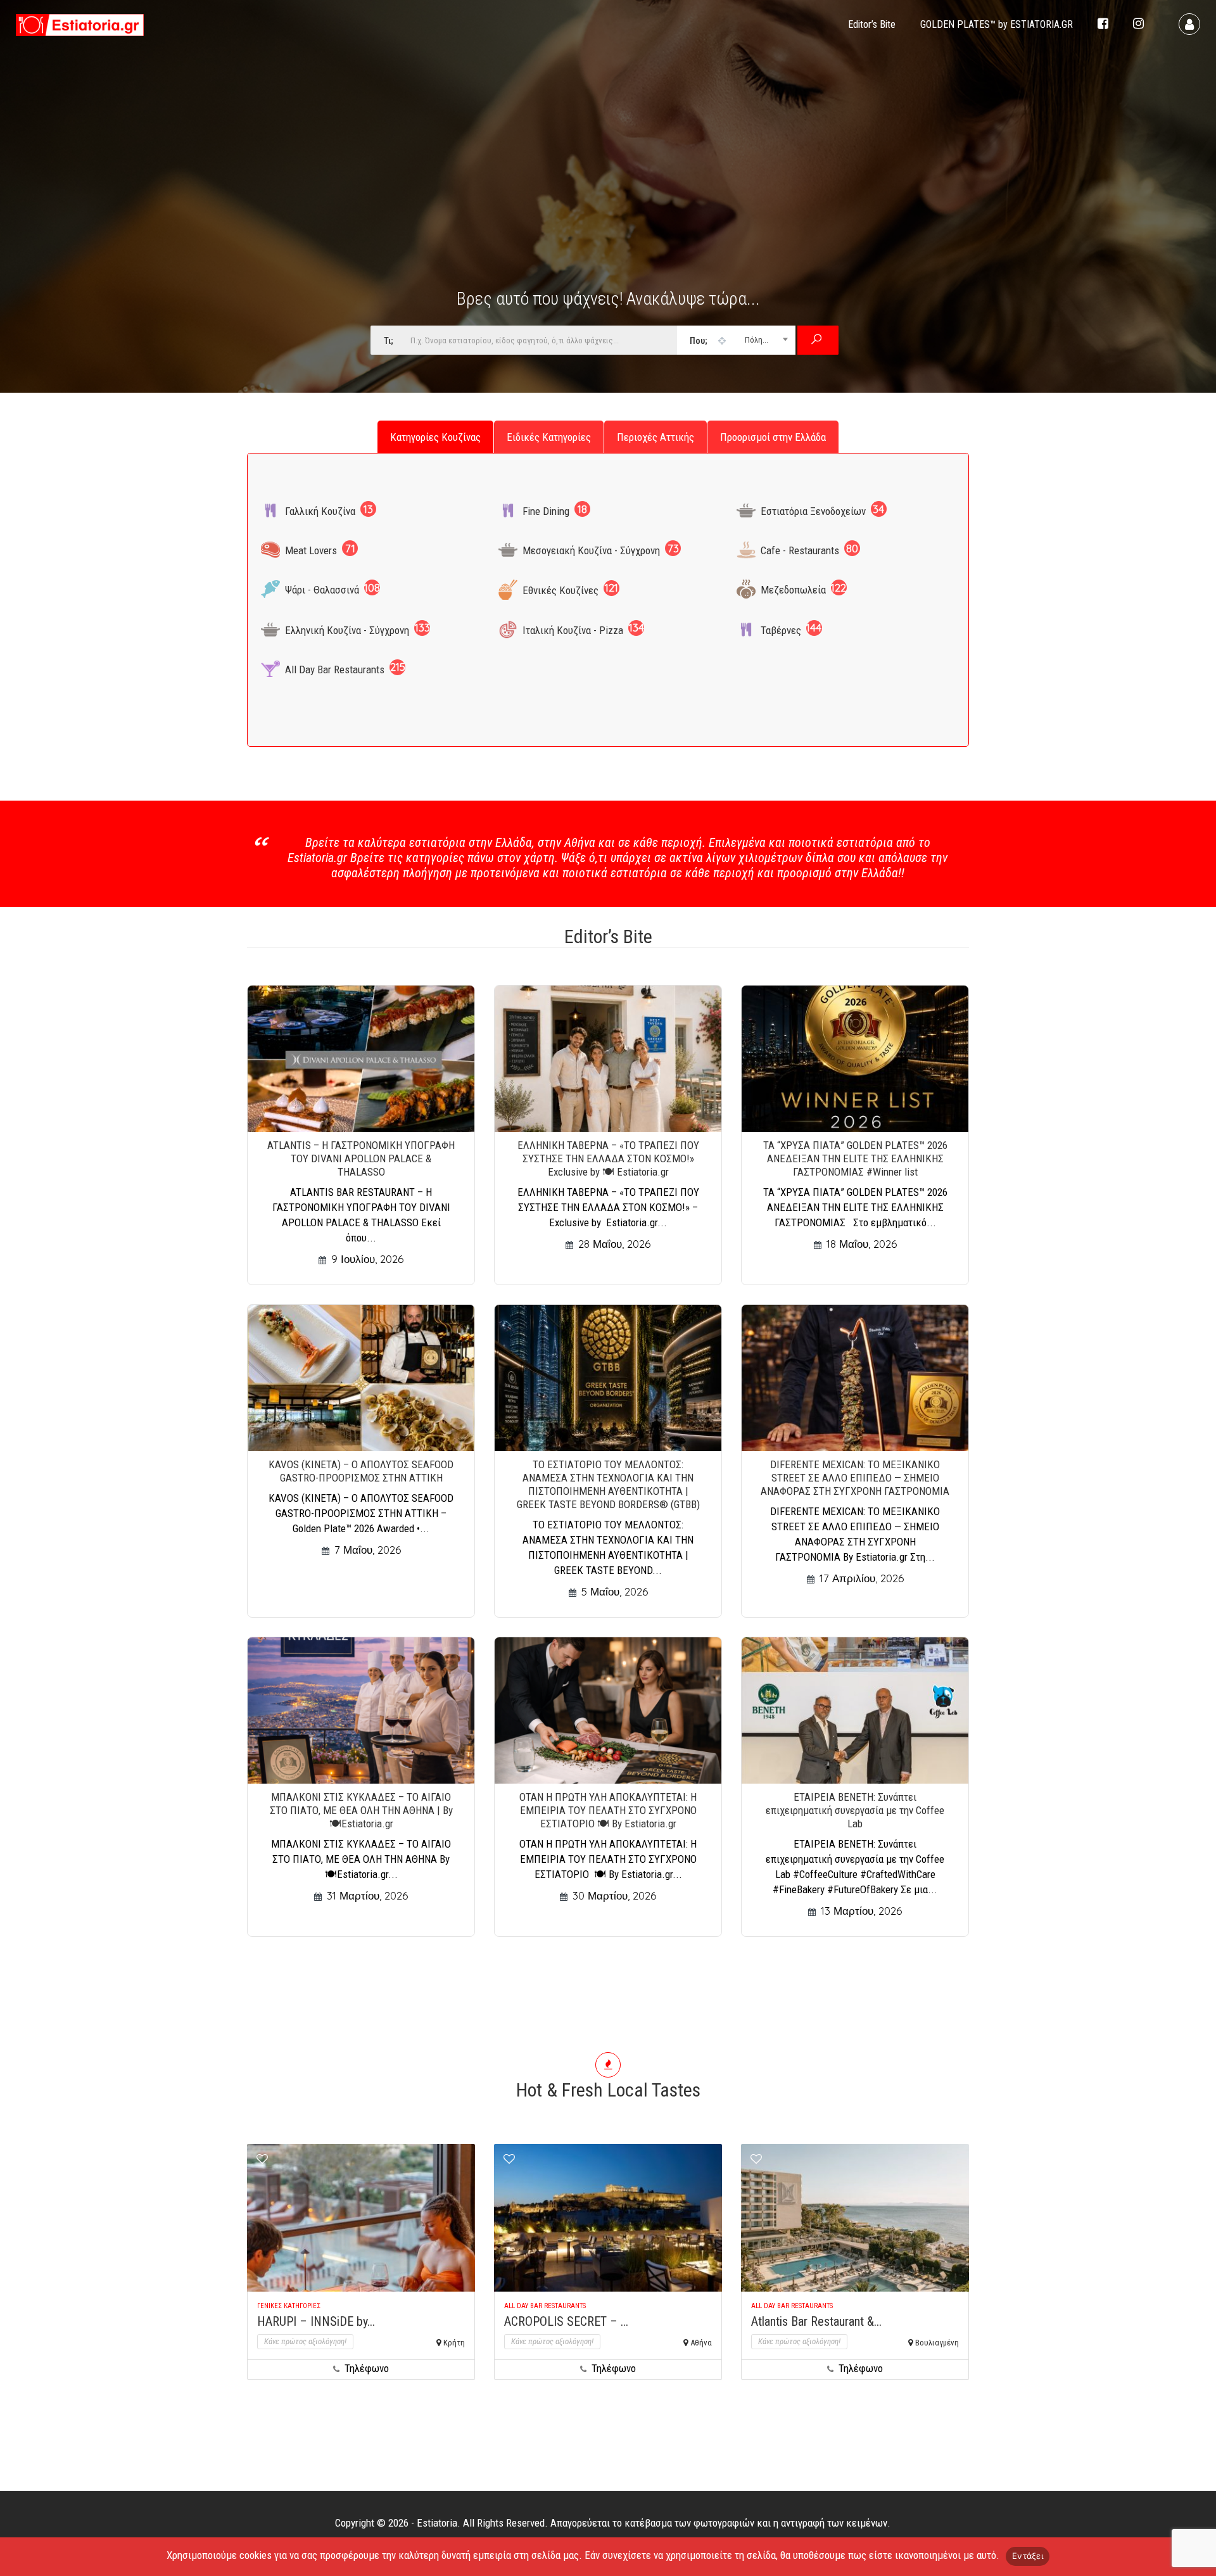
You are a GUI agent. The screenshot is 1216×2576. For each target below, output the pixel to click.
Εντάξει (1028, 2556)
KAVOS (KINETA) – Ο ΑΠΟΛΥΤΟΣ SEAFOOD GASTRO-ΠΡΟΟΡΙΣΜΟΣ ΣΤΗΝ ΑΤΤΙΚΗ (361, 1471)
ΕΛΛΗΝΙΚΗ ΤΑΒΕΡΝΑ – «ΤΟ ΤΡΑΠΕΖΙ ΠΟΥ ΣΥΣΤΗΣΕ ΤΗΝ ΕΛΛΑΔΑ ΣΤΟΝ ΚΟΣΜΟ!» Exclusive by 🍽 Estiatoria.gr (608, 1158)
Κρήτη (454, 2343)
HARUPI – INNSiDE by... (316, 2321)
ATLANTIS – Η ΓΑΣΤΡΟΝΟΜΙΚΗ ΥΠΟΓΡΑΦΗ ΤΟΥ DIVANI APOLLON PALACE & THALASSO (361, 1158)
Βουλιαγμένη (937, 2343)
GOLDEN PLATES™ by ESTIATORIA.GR (997, 24)
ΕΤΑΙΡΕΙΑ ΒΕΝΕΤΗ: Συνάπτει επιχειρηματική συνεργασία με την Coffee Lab (855, 1810)
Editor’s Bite (872, 24)
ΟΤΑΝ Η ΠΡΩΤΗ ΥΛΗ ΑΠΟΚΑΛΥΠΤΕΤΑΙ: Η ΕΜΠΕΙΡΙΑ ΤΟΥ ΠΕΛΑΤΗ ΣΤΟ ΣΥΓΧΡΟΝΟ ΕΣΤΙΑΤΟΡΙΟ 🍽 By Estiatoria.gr (608, 1810)
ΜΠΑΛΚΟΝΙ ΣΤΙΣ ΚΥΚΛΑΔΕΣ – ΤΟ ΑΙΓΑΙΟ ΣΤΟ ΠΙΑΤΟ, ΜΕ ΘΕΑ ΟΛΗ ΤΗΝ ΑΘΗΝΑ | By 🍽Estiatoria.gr (361, 1810)
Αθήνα (701, 2343)
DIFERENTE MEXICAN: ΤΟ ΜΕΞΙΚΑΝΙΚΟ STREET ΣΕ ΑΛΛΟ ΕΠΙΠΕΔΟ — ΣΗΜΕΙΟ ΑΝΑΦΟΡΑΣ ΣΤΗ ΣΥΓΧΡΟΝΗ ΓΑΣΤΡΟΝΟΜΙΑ (855, 1478)
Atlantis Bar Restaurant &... (816, 2321)
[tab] (435, 437)
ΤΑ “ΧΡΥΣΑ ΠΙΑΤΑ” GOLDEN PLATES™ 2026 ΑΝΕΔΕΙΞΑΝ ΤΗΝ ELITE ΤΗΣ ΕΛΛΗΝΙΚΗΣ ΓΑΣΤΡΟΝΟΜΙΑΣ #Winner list (855, 1158)
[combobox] (736, 340)
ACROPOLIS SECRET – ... (566, 2321)
